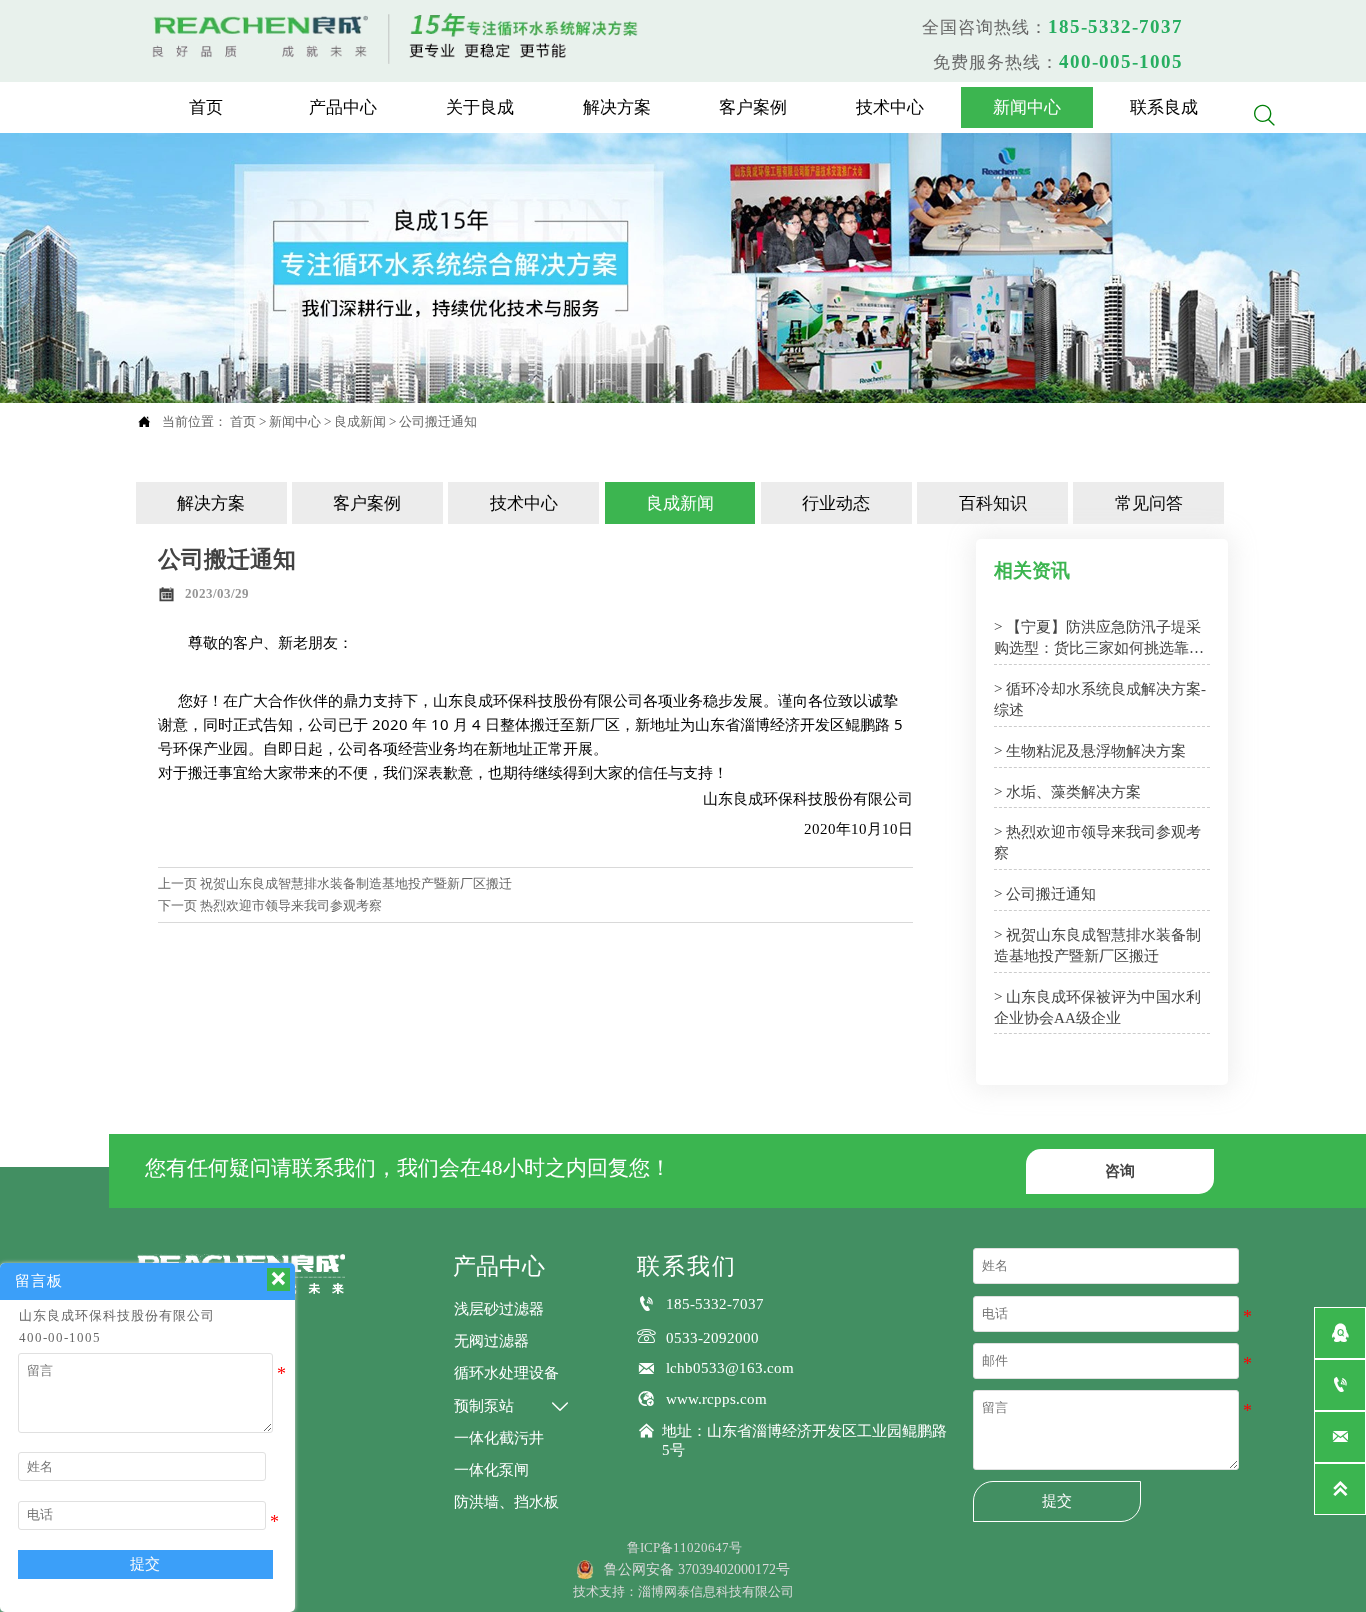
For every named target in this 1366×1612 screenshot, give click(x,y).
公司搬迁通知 (438, 421)
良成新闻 (360, 421)
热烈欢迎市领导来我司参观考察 (291, 905)
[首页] (397, 36)
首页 (243, 421)
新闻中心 (295, 421)
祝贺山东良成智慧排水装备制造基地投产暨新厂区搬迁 (356, 883)
